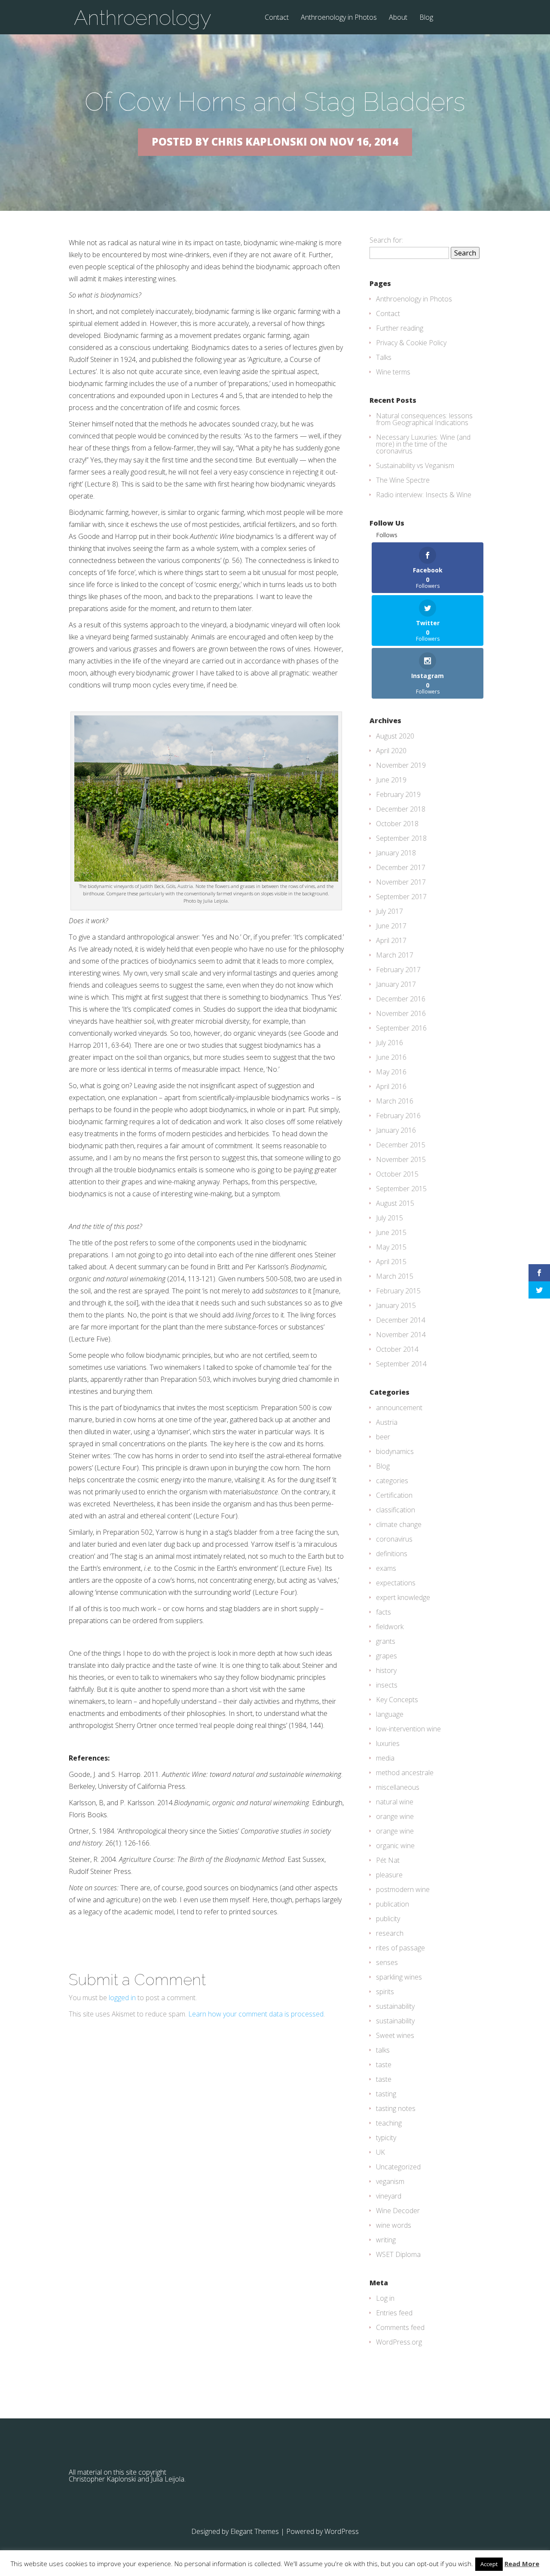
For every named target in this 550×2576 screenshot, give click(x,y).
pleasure (389, 1875)
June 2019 (391, 780)
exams (386, 1568)
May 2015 (391, 1247)
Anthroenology (143, 18)
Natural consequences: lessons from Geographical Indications (424, 419)
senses (387, 1962)
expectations (396, 1583)
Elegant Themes (255, 2531)
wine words (394, 2225)
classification (396, 1510)
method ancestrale (405, 1773)
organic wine (395, 1846)
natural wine (395, 1802)
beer (383, 1437)
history (386, 1670)
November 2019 (401, 765)
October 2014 (397, 1349)
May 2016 (391, 1072)
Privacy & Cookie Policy (411, 343)
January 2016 (396, 1130)
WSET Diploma (398, 2254)
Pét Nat (388, 1860)
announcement (399, 1408)
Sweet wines (395, 2035)
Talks (384, 357)
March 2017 (395, 955)
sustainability (395, 2006)
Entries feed (394, 2313)
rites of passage (400, 1948)
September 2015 (401, 1189)
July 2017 (390, 911)
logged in (122, 1998)
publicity (388, 1919)
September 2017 (401, 897)
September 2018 (401, 838)
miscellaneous (398, 1787)
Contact (277, 18)
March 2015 (395, 1276)
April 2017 (391, 940)
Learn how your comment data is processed (256, 2014)
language (390, 1714)
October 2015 (397, 1174)
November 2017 (401, 882)
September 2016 (401, 1028)
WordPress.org (399, 2342)
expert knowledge (403, 1597)
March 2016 (395, 1101)
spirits (385, 1992)
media (385, 1758)
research (390, 1933)
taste (384, 2065)
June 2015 (391, 1232)
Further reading (400, 328)
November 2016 (401, 1013)
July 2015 (390, 1218)
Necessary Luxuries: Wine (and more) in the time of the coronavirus (423, 444)
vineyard (389, 2196)
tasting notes (396, 2108)
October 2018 (397, 824)
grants (386, 1641)
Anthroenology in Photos (339, 18)
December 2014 (401, 1320)
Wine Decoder (398, 2211)
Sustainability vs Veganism (415, 465)
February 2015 (398, 1291)
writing (386, 2240)
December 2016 (401, 999)
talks (383, 2050)
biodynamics (395, 1451)
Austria (387, 1422)
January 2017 (396, 984)
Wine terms (393, 372)
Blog (426, 18)
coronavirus (394, 1539)
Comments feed (400, 2327)
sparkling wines (399, 1977)
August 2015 (395, 1203)
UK (380, 2152)
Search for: (386, 240)
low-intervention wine (408, 1729)
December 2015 (401, 1145)
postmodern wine (403, 1889)
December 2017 (401, 867)
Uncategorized (398, 2167)
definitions (392, 1554)
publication (393, 1904)
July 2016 (390, 1043)
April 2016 (391, 1086)
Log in (385, 2298)
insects (387, 1685)
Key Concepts (397, 1700)
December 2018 (401, 809)
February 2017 (398, 970)
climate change (399, 1524)
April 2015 (391, 1262)
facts (383, 1612)
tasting (386, 2094)
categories (392, 1481)
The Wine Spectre (403, 480)
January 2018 (396, 853)
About (398, 18)
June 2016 (391, 1057)
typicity (386, 2138)
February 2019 (398, 794)
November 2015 (401, 1159)
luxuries (388, 1743)
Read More (522, 2564)
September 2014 (401, 1364)
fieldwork (390, 1627)
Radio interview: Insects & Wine (424, 495)
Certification (394, 1495)
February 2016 (398, 1116)
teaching (389, 2123)
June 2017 (391, 926)
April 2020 (391, 751)
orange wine (395, 1816)
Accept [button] (489, 2564)
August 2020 (395, 736)
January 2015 (396, 1305)
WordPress (342, 2531)
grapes (387, 1656)
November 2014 (401, 1335)
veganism (390, 2181)
